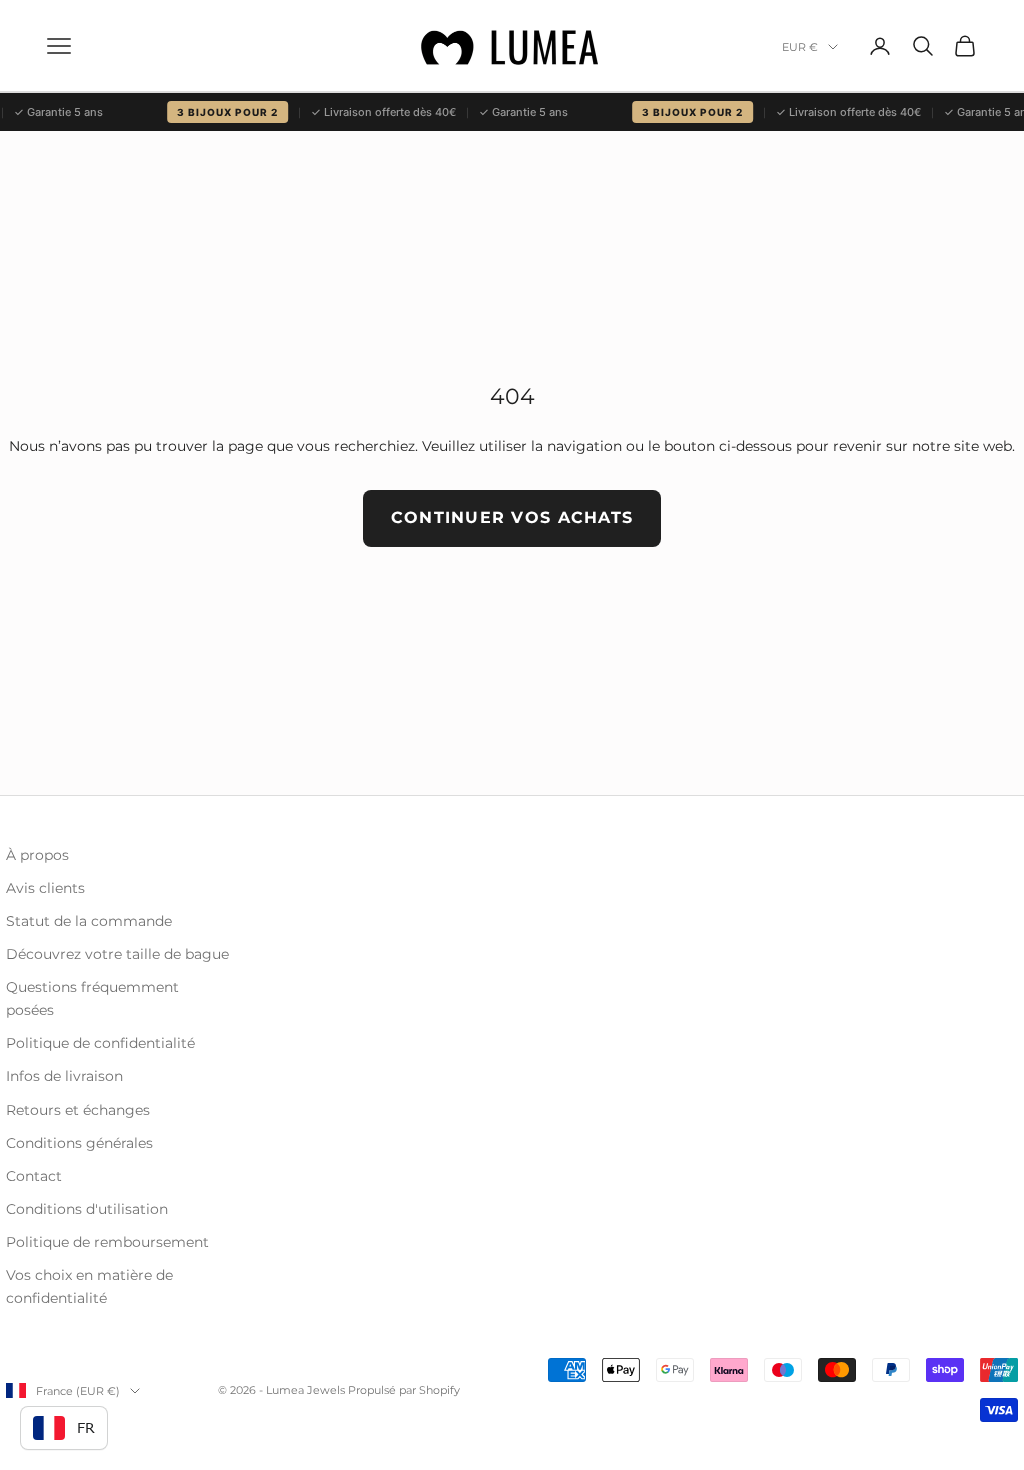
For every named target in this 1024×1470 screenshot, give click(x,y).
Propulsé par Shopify (404, 1390)
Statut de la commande (89, 921)
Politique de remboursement (107, 1242)
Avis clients (45, 888)
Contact (34, 1176)
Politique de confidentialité (100, 1043)
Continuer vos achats (512, 517)
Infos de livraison (64, 1076)
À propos (37, 855)
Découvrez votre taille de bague (117, 954)
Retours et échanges (78, 1110)
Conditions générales (79, 1143)
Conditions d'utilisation (87, 1209)
